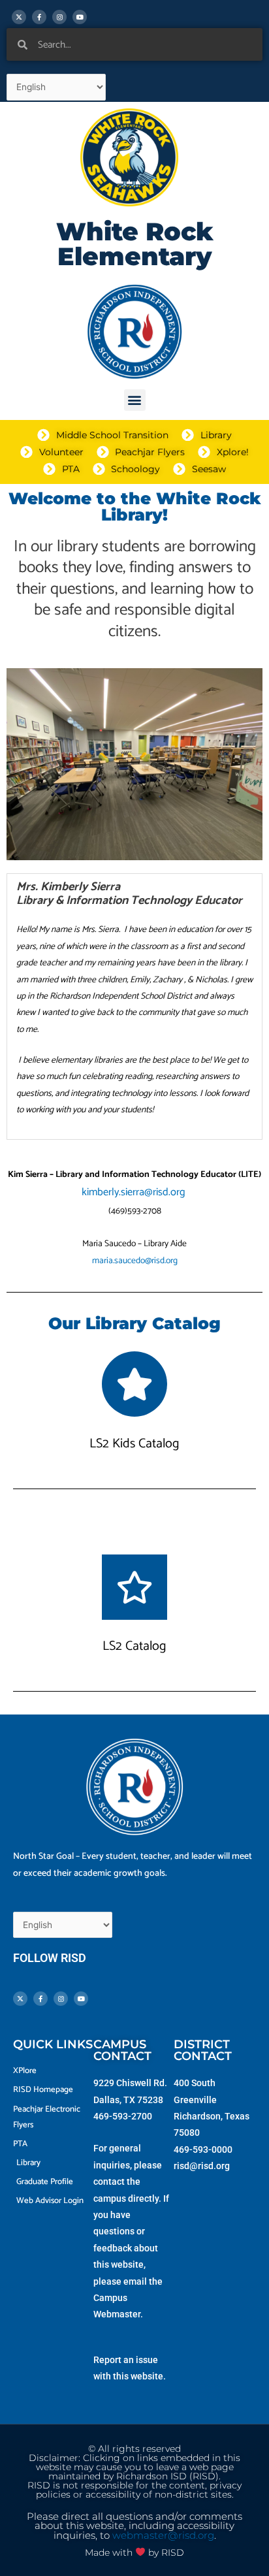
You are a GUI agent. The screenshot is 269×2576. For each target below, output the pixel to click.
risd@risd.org (202, 2166)
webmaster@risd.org (163, 2536)
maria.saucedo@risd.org (135, 1261)
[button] (135, 400)
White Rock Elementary (135, 244)
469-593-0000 (203, 2149)
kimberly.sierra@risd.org (135, 1192)
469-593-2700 (123, 2116)
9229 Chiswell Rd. (130, 2083)
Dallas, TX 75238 (128, 2100)
